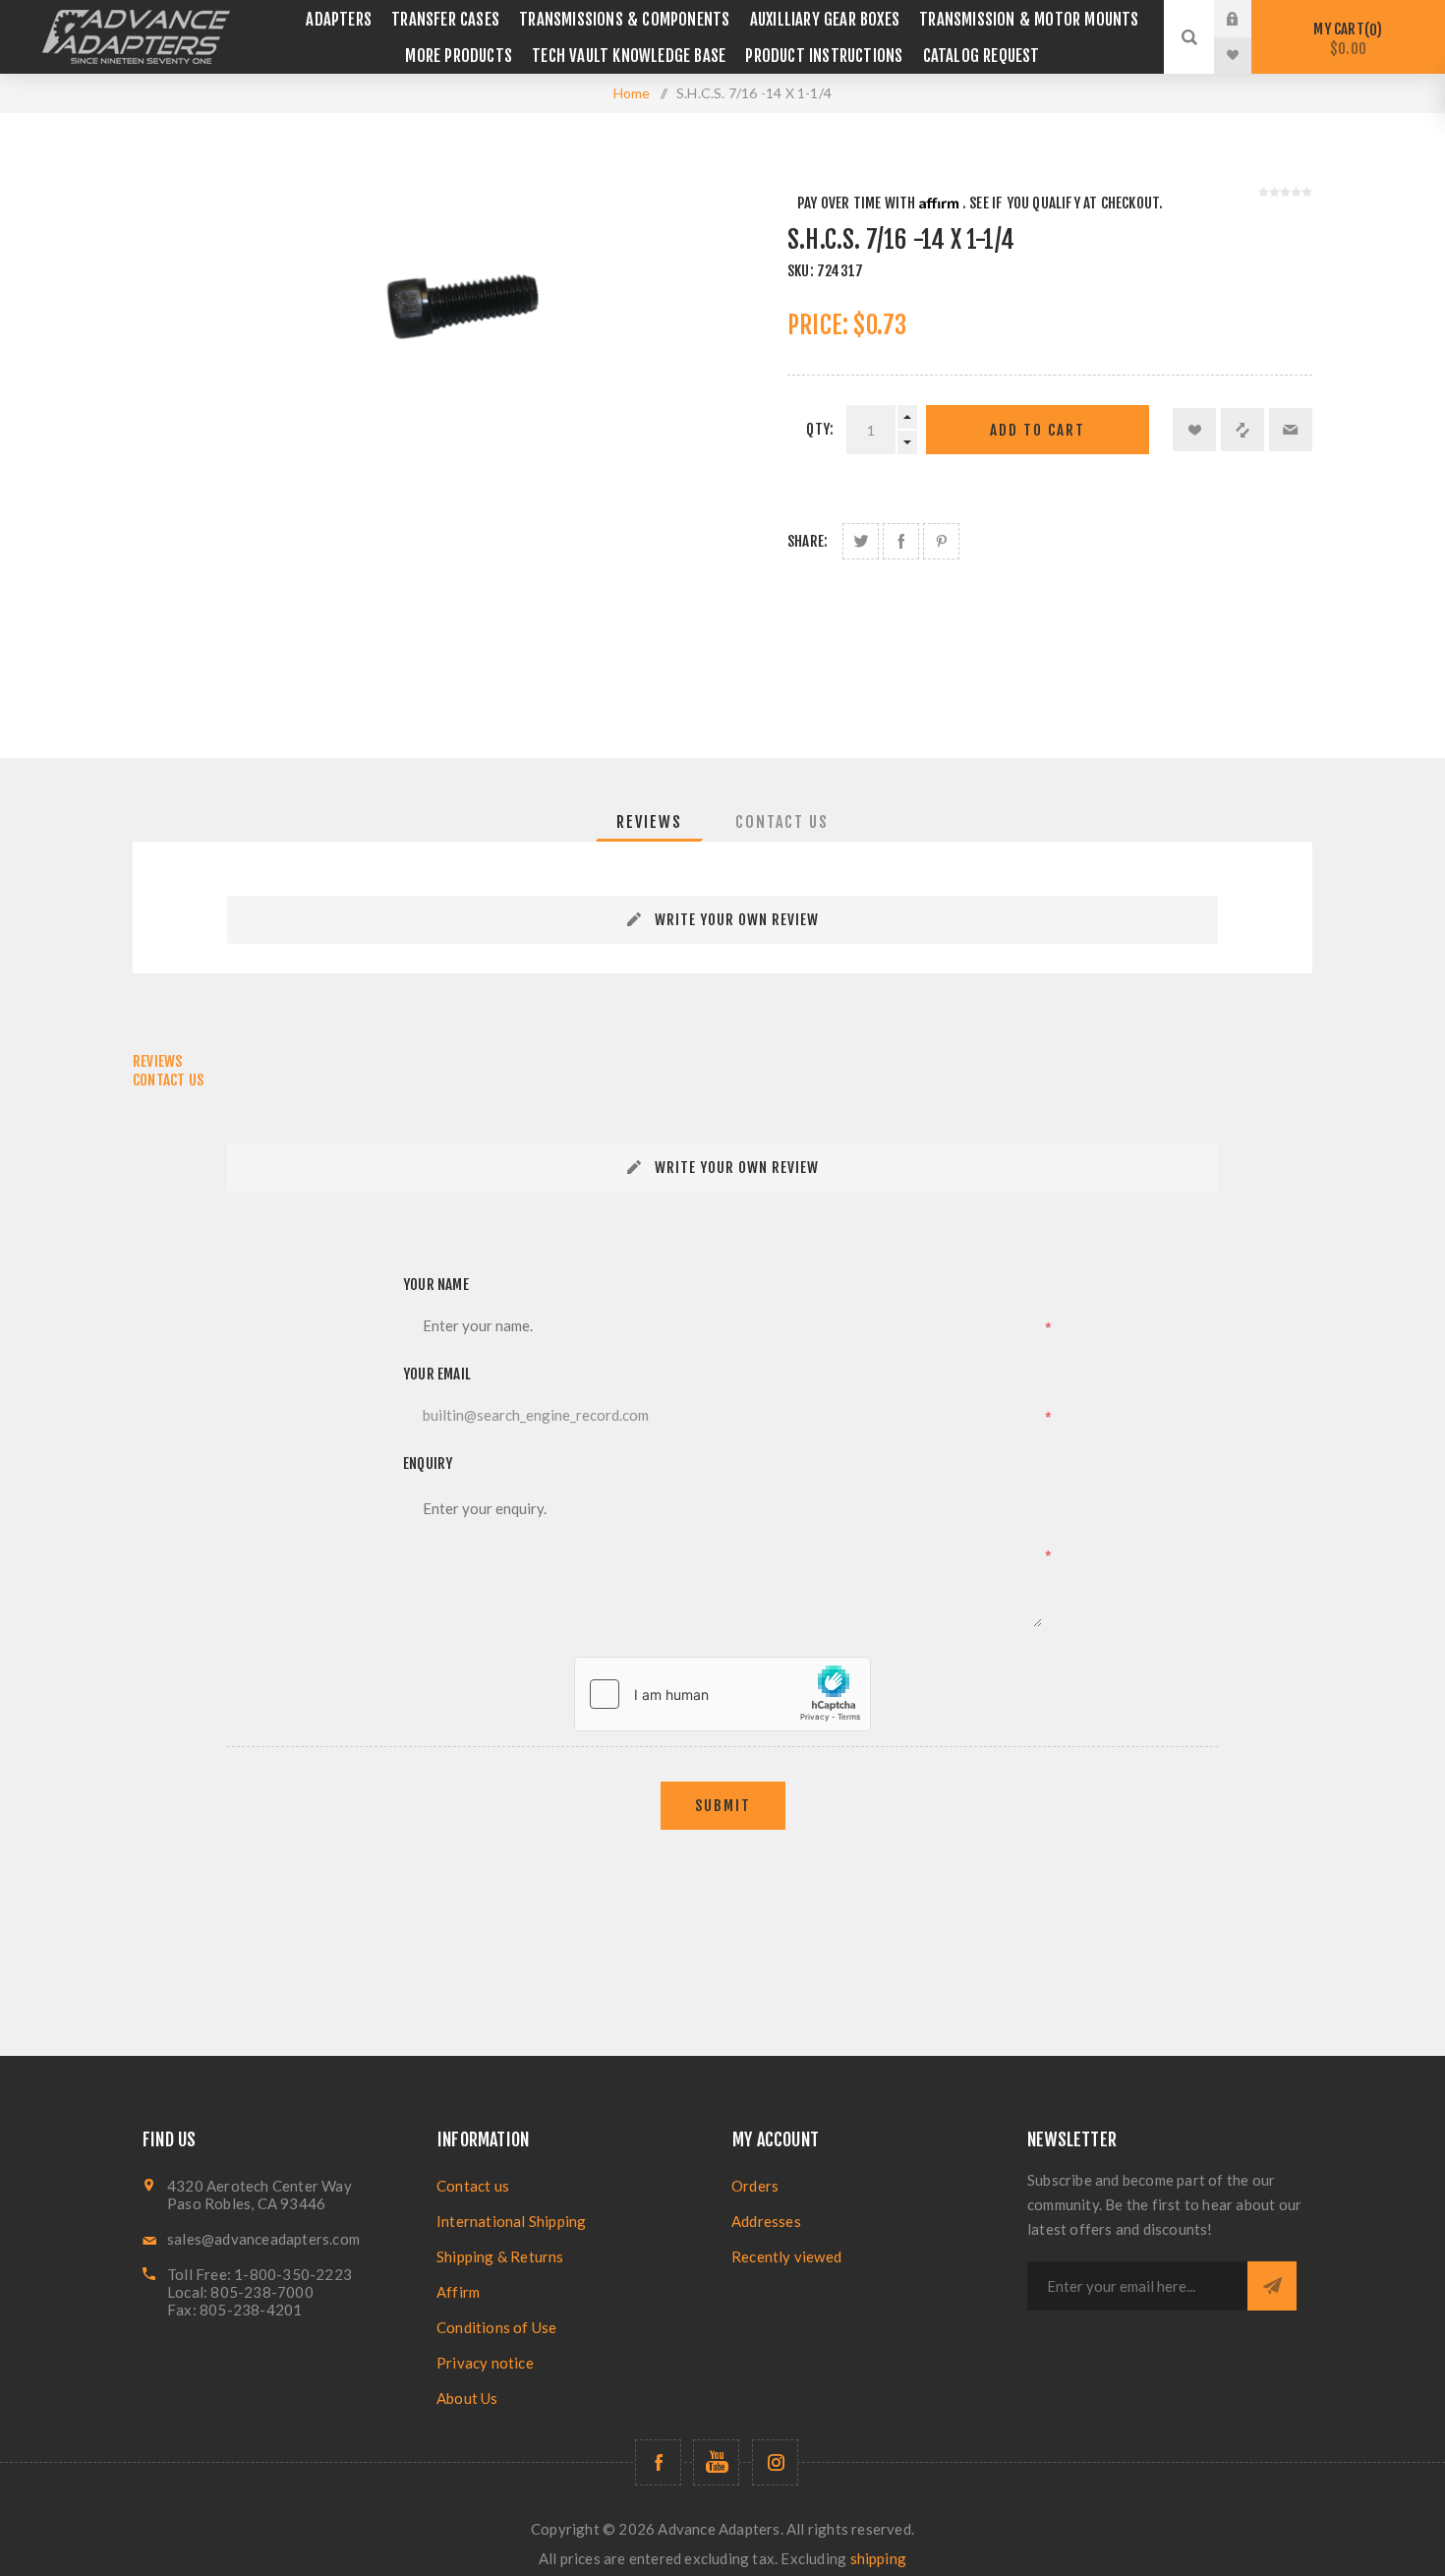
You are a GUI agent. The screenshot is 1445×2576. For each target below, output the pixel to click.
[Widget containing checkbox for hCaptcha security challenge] (722, 1694)
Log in (1247, 19)
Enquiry (428, 1464)
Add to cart (1038, 430)
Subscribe (1272, 2286)
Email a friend (1291, 430)
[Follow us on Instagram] (775, 2462)
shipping (879, 2558)
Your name (436, 1285)
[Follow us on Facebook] (658, 2462)
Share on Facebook (901, 541)
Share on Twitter (861, 541)
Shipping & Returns (500, 2256)
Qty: (820, 429)
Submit (723, 1806)
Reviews (649, 822)
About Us (467, 2398)
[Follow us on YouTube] (716, 2462)
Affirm (458, 2292)
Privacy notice (485, 2363)
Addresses (766, 2221)
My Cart (1345, 39)
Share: (808, 541)
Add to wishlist (1194, 430)
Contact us (473, 2186)
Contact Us (782, 822)
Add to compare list (1243, 430)
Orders (755, 2186)
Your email (437, 1374)
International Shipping (511, 2221)
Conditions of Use (496, 2327)
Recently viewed (786, 2256)
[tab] (649, 822)
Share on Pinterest (941, 541)
